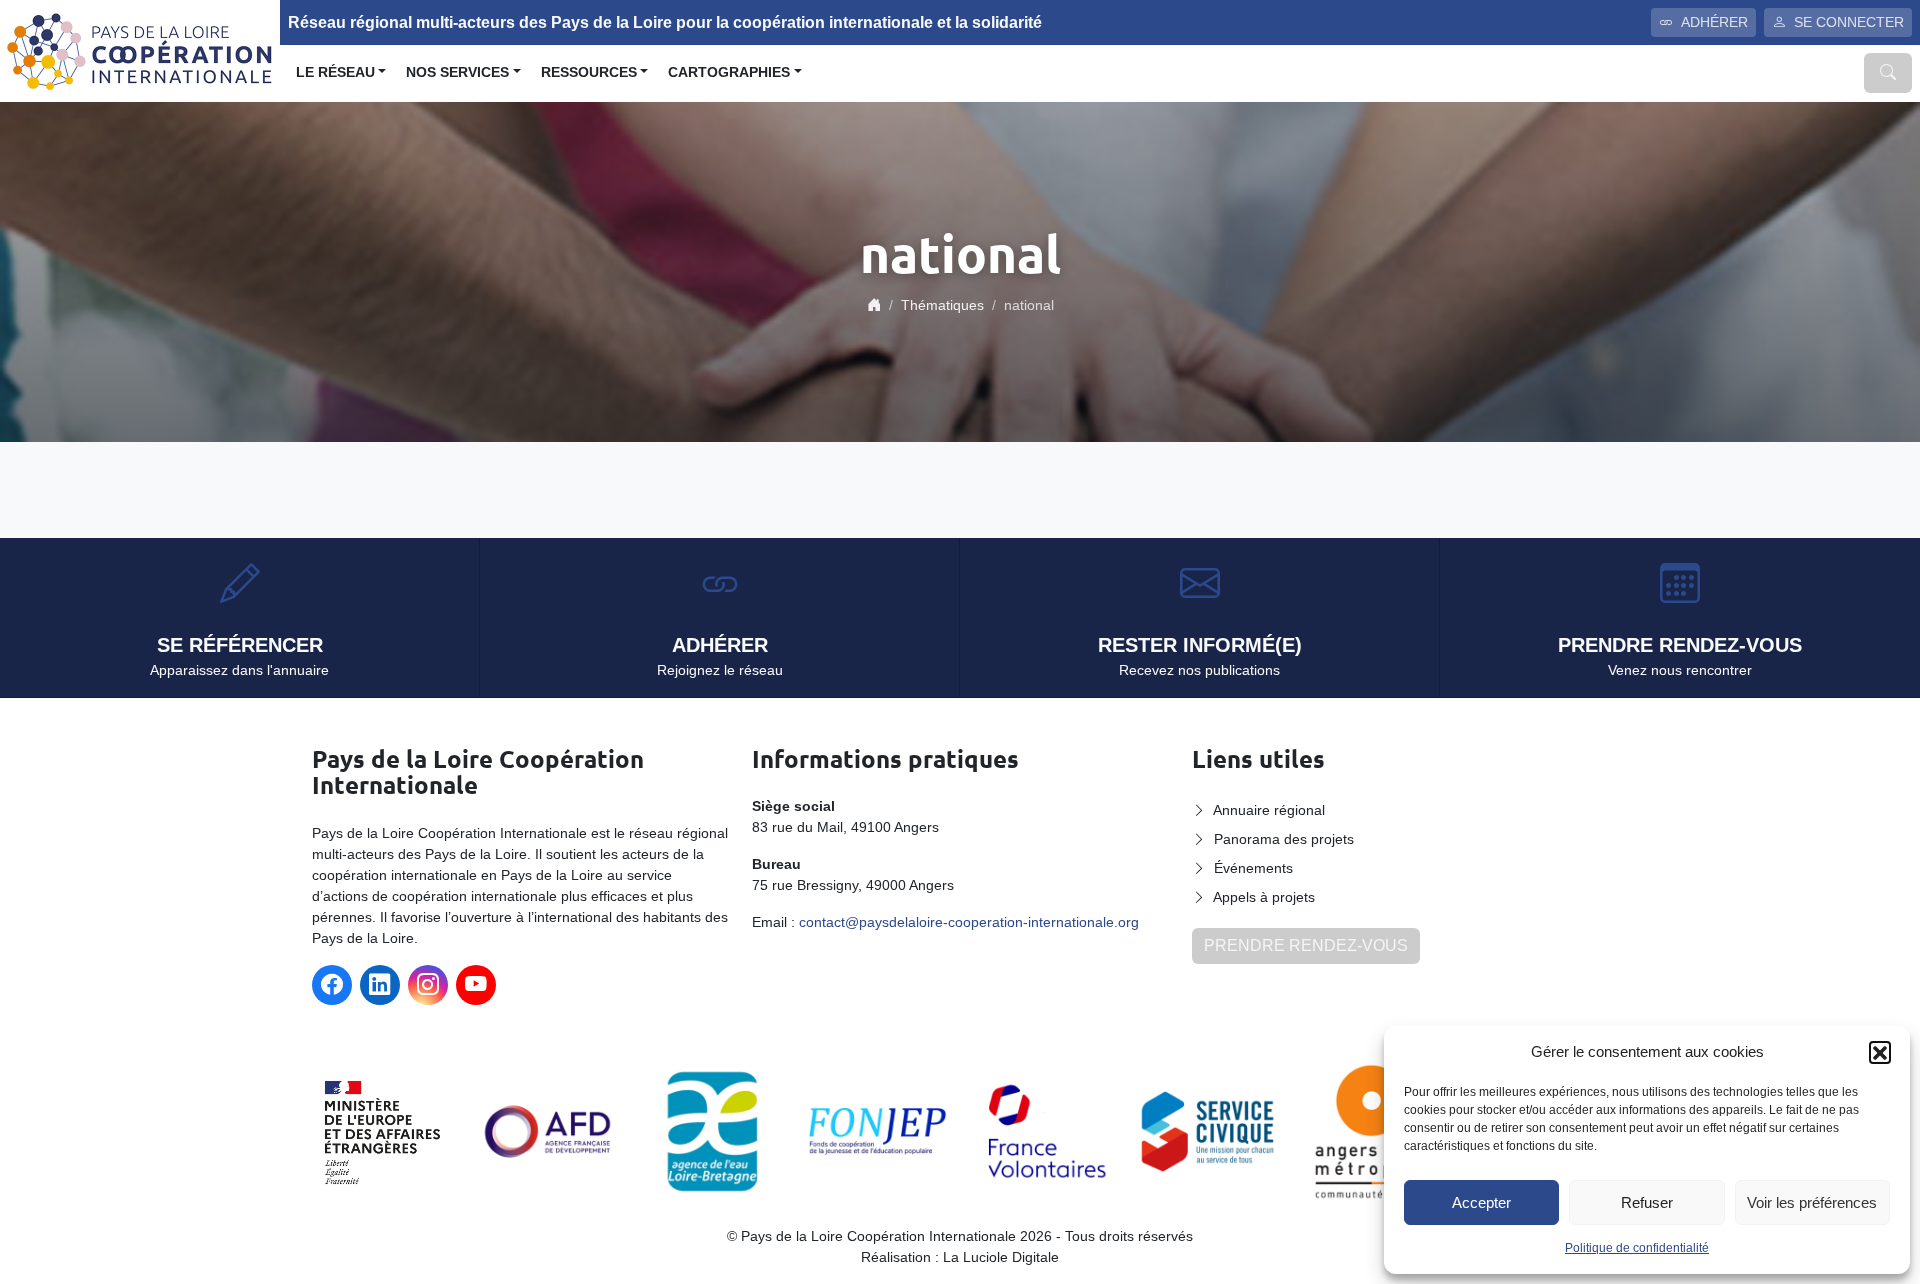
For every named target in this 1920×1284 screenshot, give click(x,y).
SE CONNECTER (1849, 22)
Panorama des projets (1284, 839)
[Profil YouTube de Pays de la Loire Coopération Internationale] (476, 985)
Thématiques (942, 305)
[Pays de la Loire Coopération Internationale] (140, 49)
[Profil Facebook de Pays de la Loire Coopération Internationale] (332, 985)
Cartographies (729, 72)
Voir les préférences (1812, 1202)
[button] (1880, 1052)
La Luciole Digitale (1001, 1257)
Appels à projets (1264, 897)
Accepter (1481, 1202)
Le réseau (335, 72)
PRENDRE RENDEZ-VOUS (1306, 945)
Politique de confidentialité (1637, 1248)
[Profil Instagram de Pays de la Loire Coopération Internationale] (428, 985)
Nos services (457, 72)
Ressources (589, 72)
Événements (1253, 868)
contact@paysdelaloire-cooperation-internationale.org (969, 922)
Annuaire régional (1269, 810)
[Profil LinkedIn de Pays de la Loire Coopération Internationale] (380, 985)
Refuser (1647, 1202)
